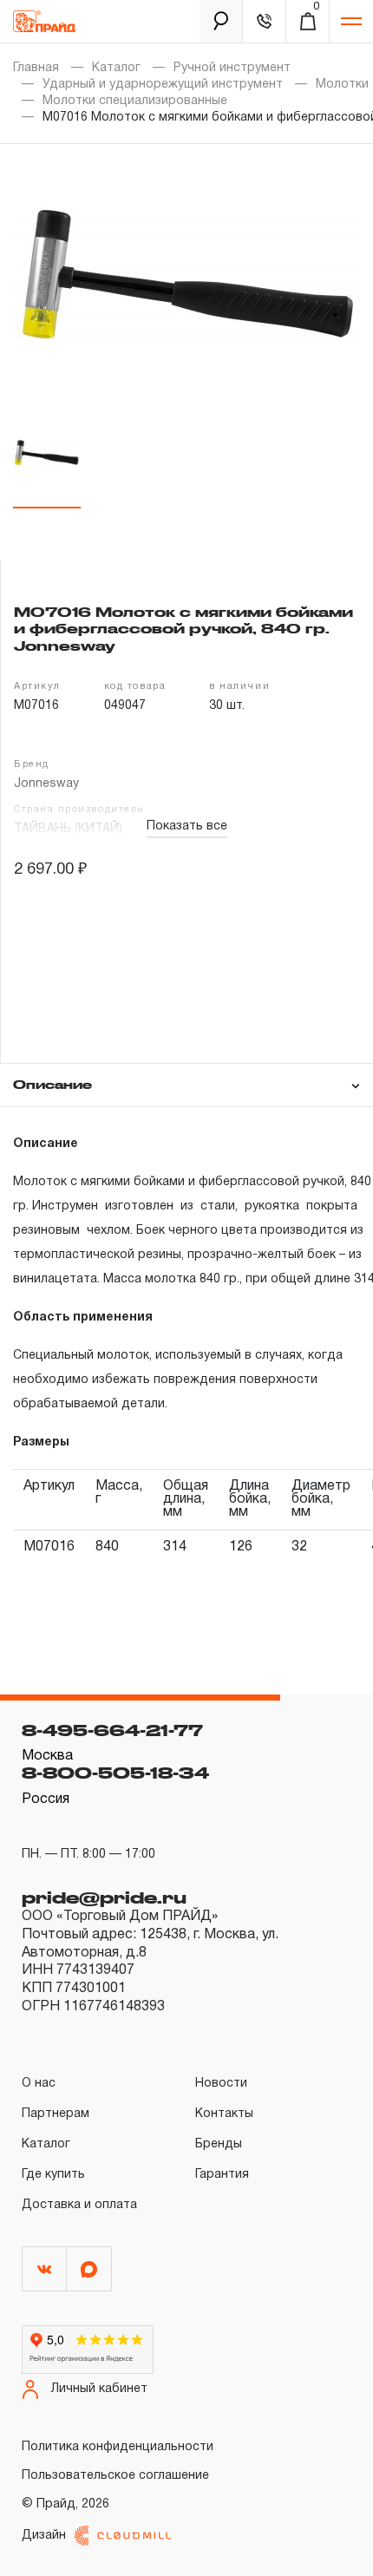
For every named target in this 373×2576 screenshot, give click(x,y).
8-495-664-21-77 (112, 1730)
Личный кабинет (99, 2389)
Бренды (219, 2144)
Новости (221, 2084)
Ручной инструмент (232, 68)
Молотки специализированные (135, 101)
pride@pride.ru (104, 1898)
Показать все (187, 826)
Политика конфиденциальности (118, 2447)
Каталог (116, 68)
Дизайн (44, 2536)
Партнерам (56, 2114)
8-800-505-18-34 (115, 1773)
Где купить (53, 2175)
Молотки (342, 85)
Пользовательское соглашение (115, 2476)
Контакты (224, 2114)
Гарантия (222, 2175)
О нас (39, 2084)
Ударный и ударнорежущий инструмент (163, 85)
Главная (36, 68)
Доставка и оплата (79, 2205)
